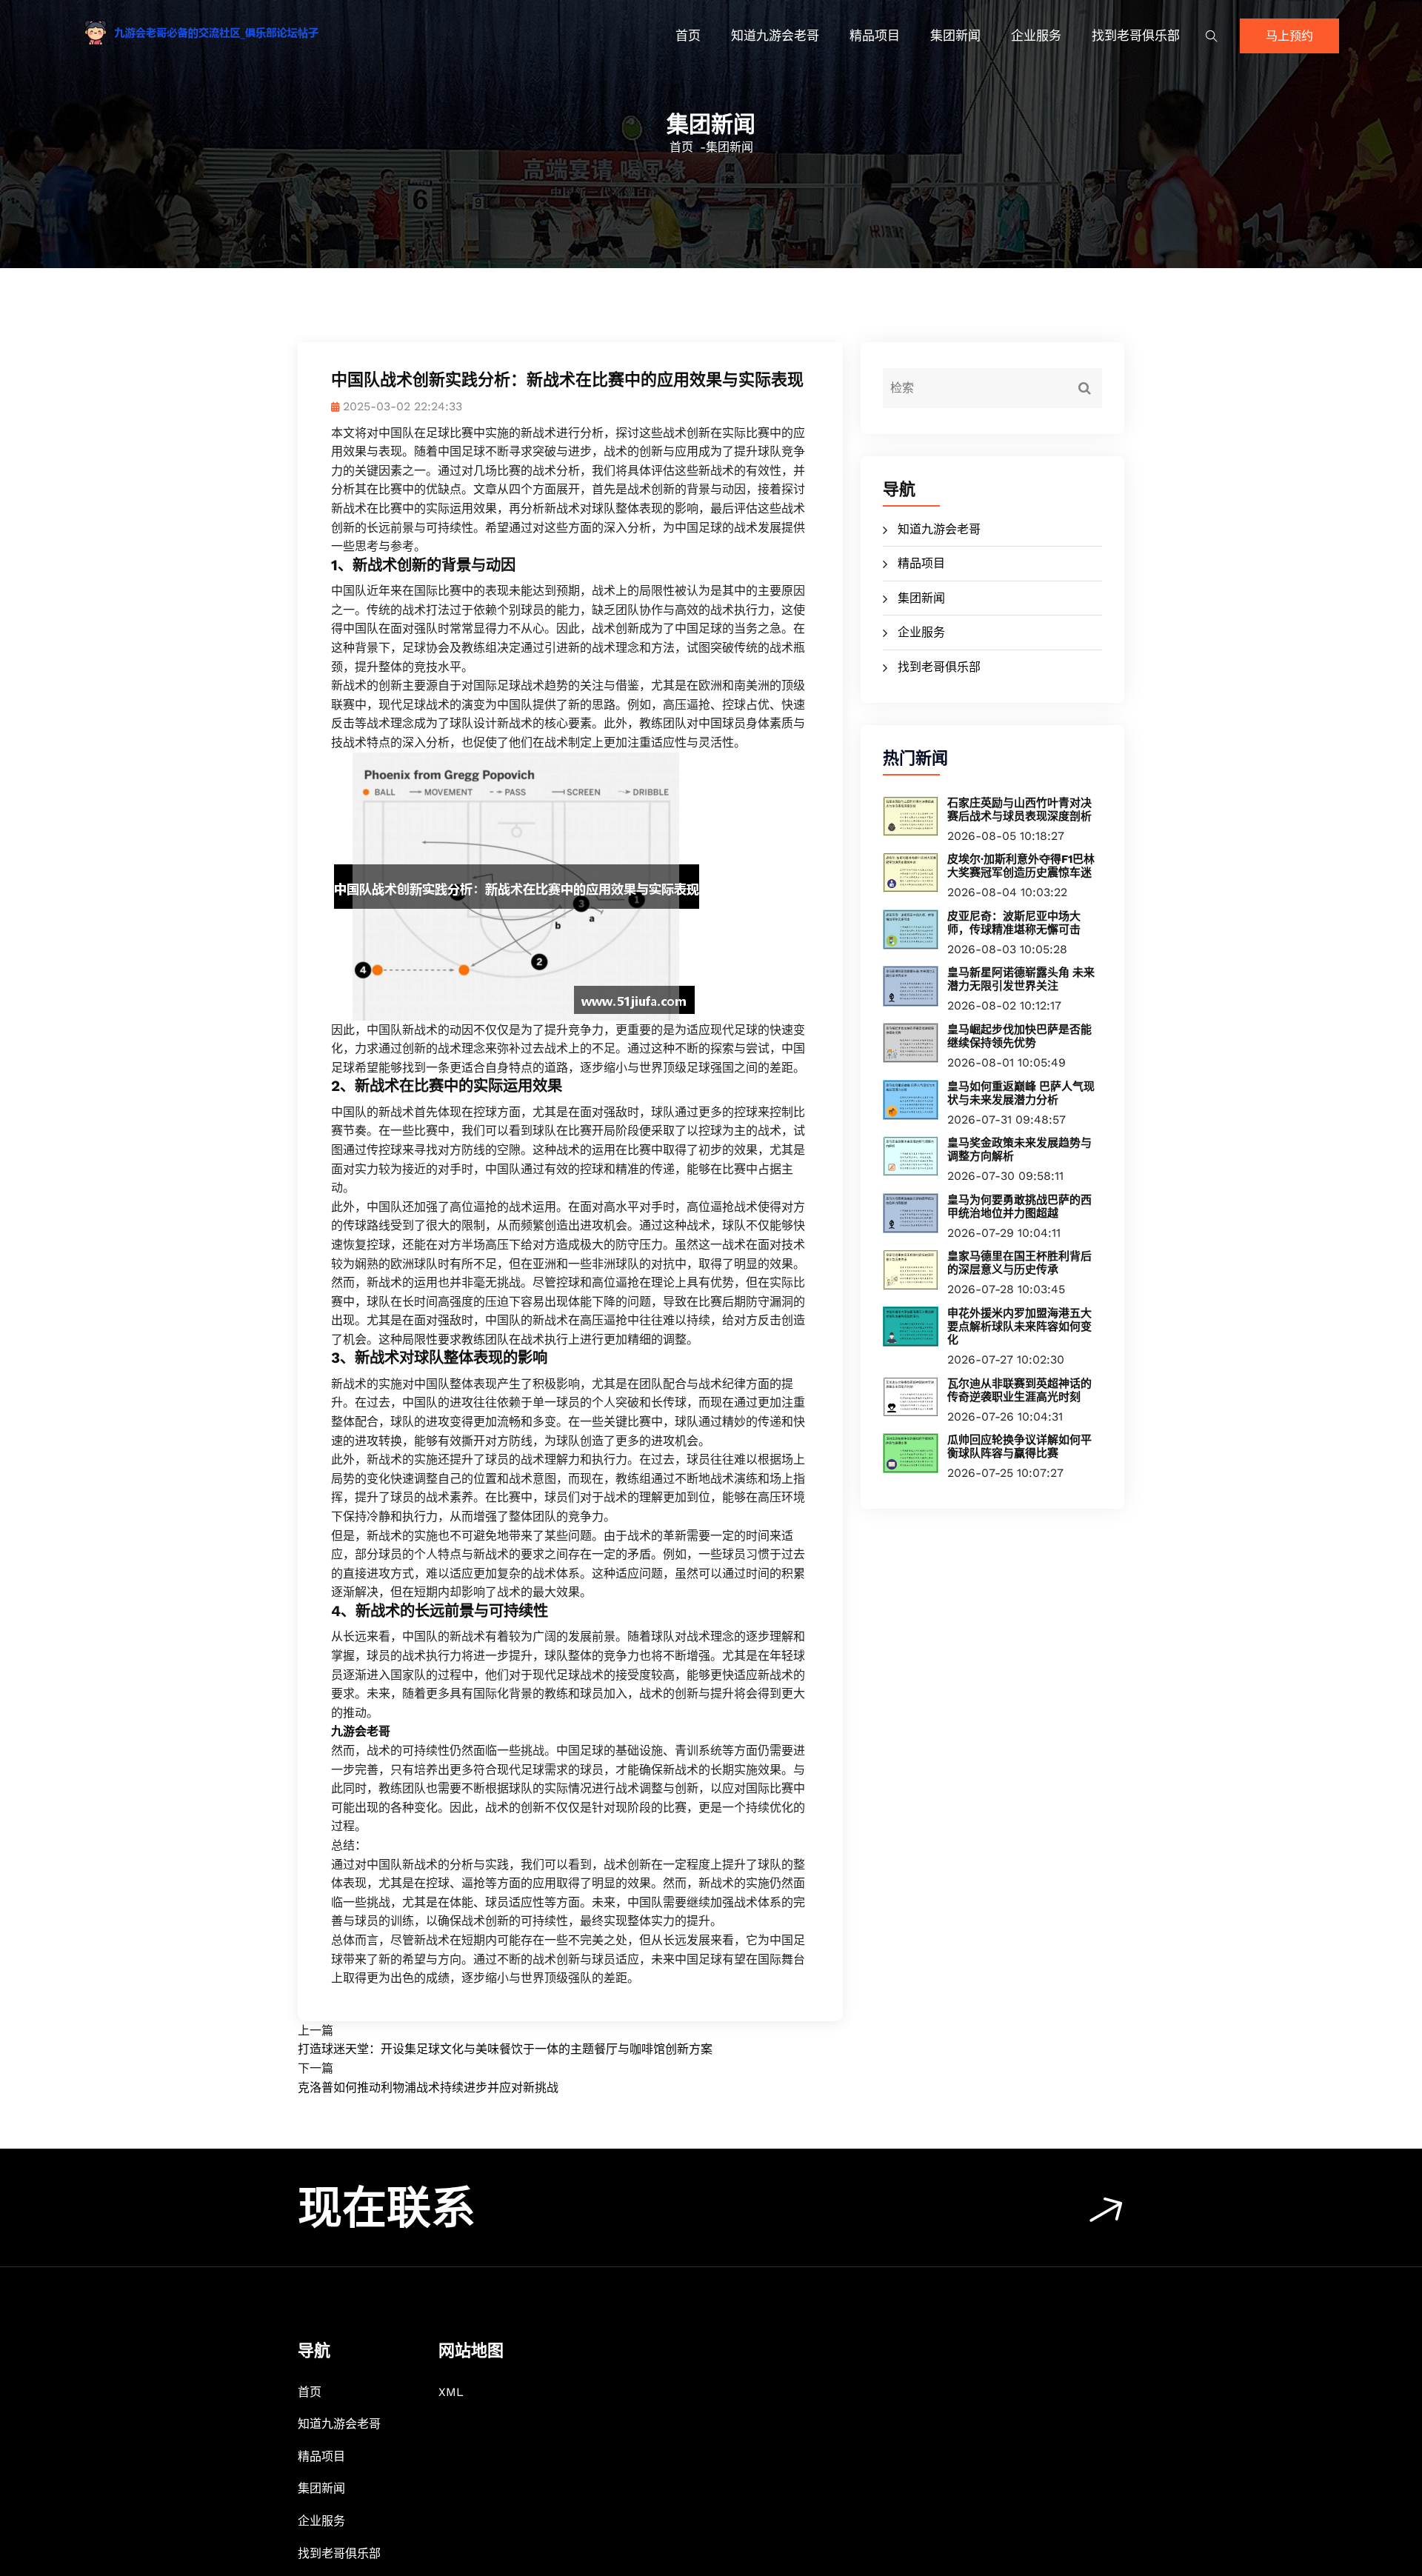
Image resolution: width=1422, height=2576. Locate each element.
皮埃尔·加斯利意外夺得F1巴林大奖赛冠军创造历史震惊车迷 (1021, 866)
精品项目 (875, 36)
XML (451, 2392)
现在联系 (387, 2208)
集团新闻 (955, 36)
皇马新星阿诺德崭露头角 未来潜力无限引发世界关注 (1021, 979)
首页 (688, 36)
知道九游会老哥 (775, 36)
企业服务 (1036, 36)
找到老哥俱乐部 (1136, 36)
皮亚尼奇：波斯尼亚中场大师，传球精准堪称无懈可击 (1014, 923)
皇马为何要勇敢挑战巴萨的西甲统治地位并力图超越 (1019, 1207)
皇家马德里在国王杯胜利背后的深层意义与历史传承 (1019, 1263)
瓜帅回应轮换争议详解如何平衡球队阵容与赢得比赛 (1019, 1447)
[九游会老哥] (233, 33)
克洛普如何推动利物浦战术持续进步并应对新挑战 (428, 2088)
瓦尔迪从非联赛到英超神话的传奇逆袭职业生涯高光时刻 (1019, 1390)
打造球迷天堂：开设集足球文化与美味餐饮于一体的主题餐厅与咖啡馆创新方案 (505, 2049)
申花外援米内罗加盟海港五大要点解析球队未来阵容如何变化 (1019, 1327)
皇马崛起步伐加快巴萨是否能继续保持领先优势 (1019, 1036)
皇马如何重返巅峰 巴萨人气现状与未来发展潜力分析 (1021, 1093)
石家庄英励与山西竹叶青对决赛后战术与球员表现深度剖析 (1019, 810)
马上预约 (1289, 36)
